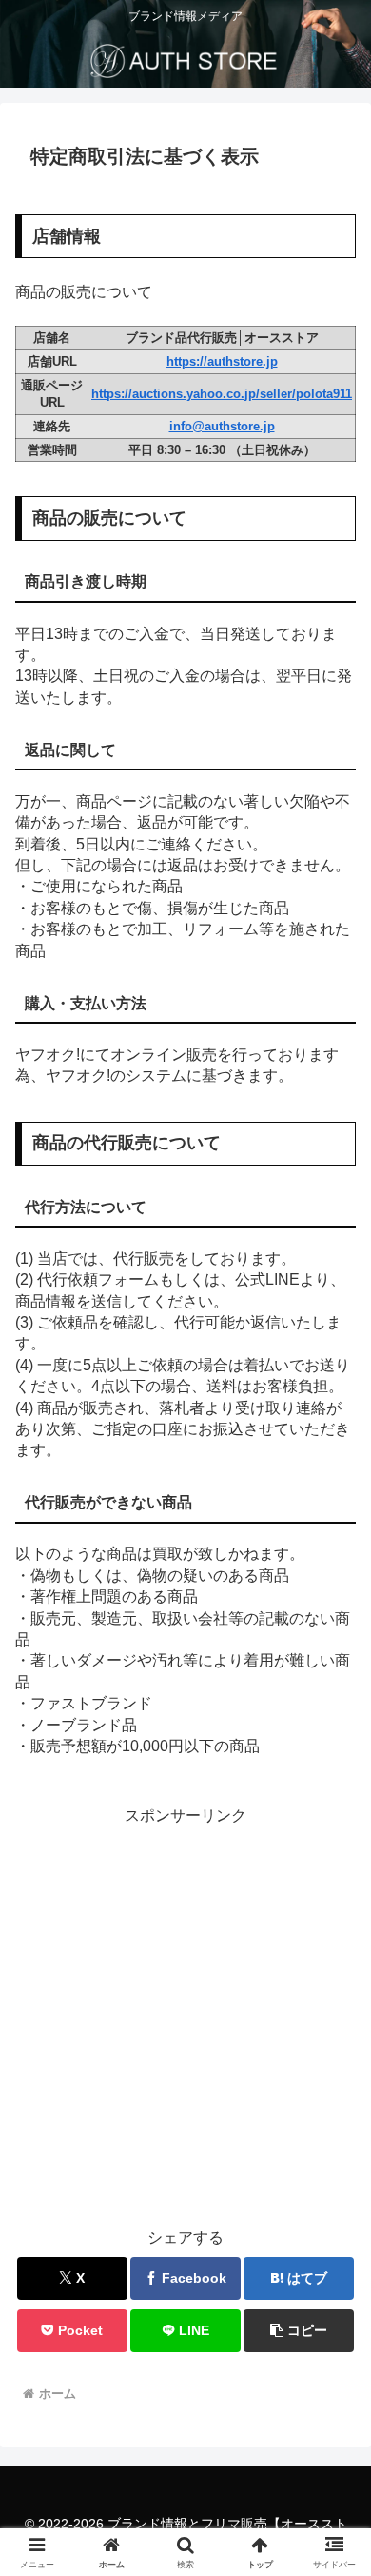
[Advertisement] (185, 2016)
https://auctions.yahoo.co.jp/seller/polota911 (222, 394)
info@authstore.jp (222, 426)
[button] (333, 2351)
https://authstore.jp (222, 361)
